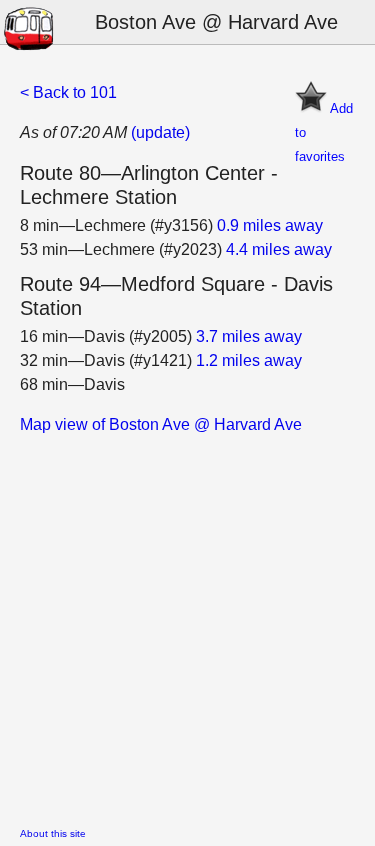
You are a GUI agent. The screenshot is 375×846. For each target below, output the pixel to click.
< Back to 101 (68, 92)
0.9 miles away (270, 225)
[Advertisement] (187, 624)
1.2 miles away (249, 360)
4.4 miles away (279, 249)
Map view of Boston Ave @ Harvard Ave (161, 424)
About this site (53, 833)
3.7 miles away (249, 336)
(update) (160, 132)
